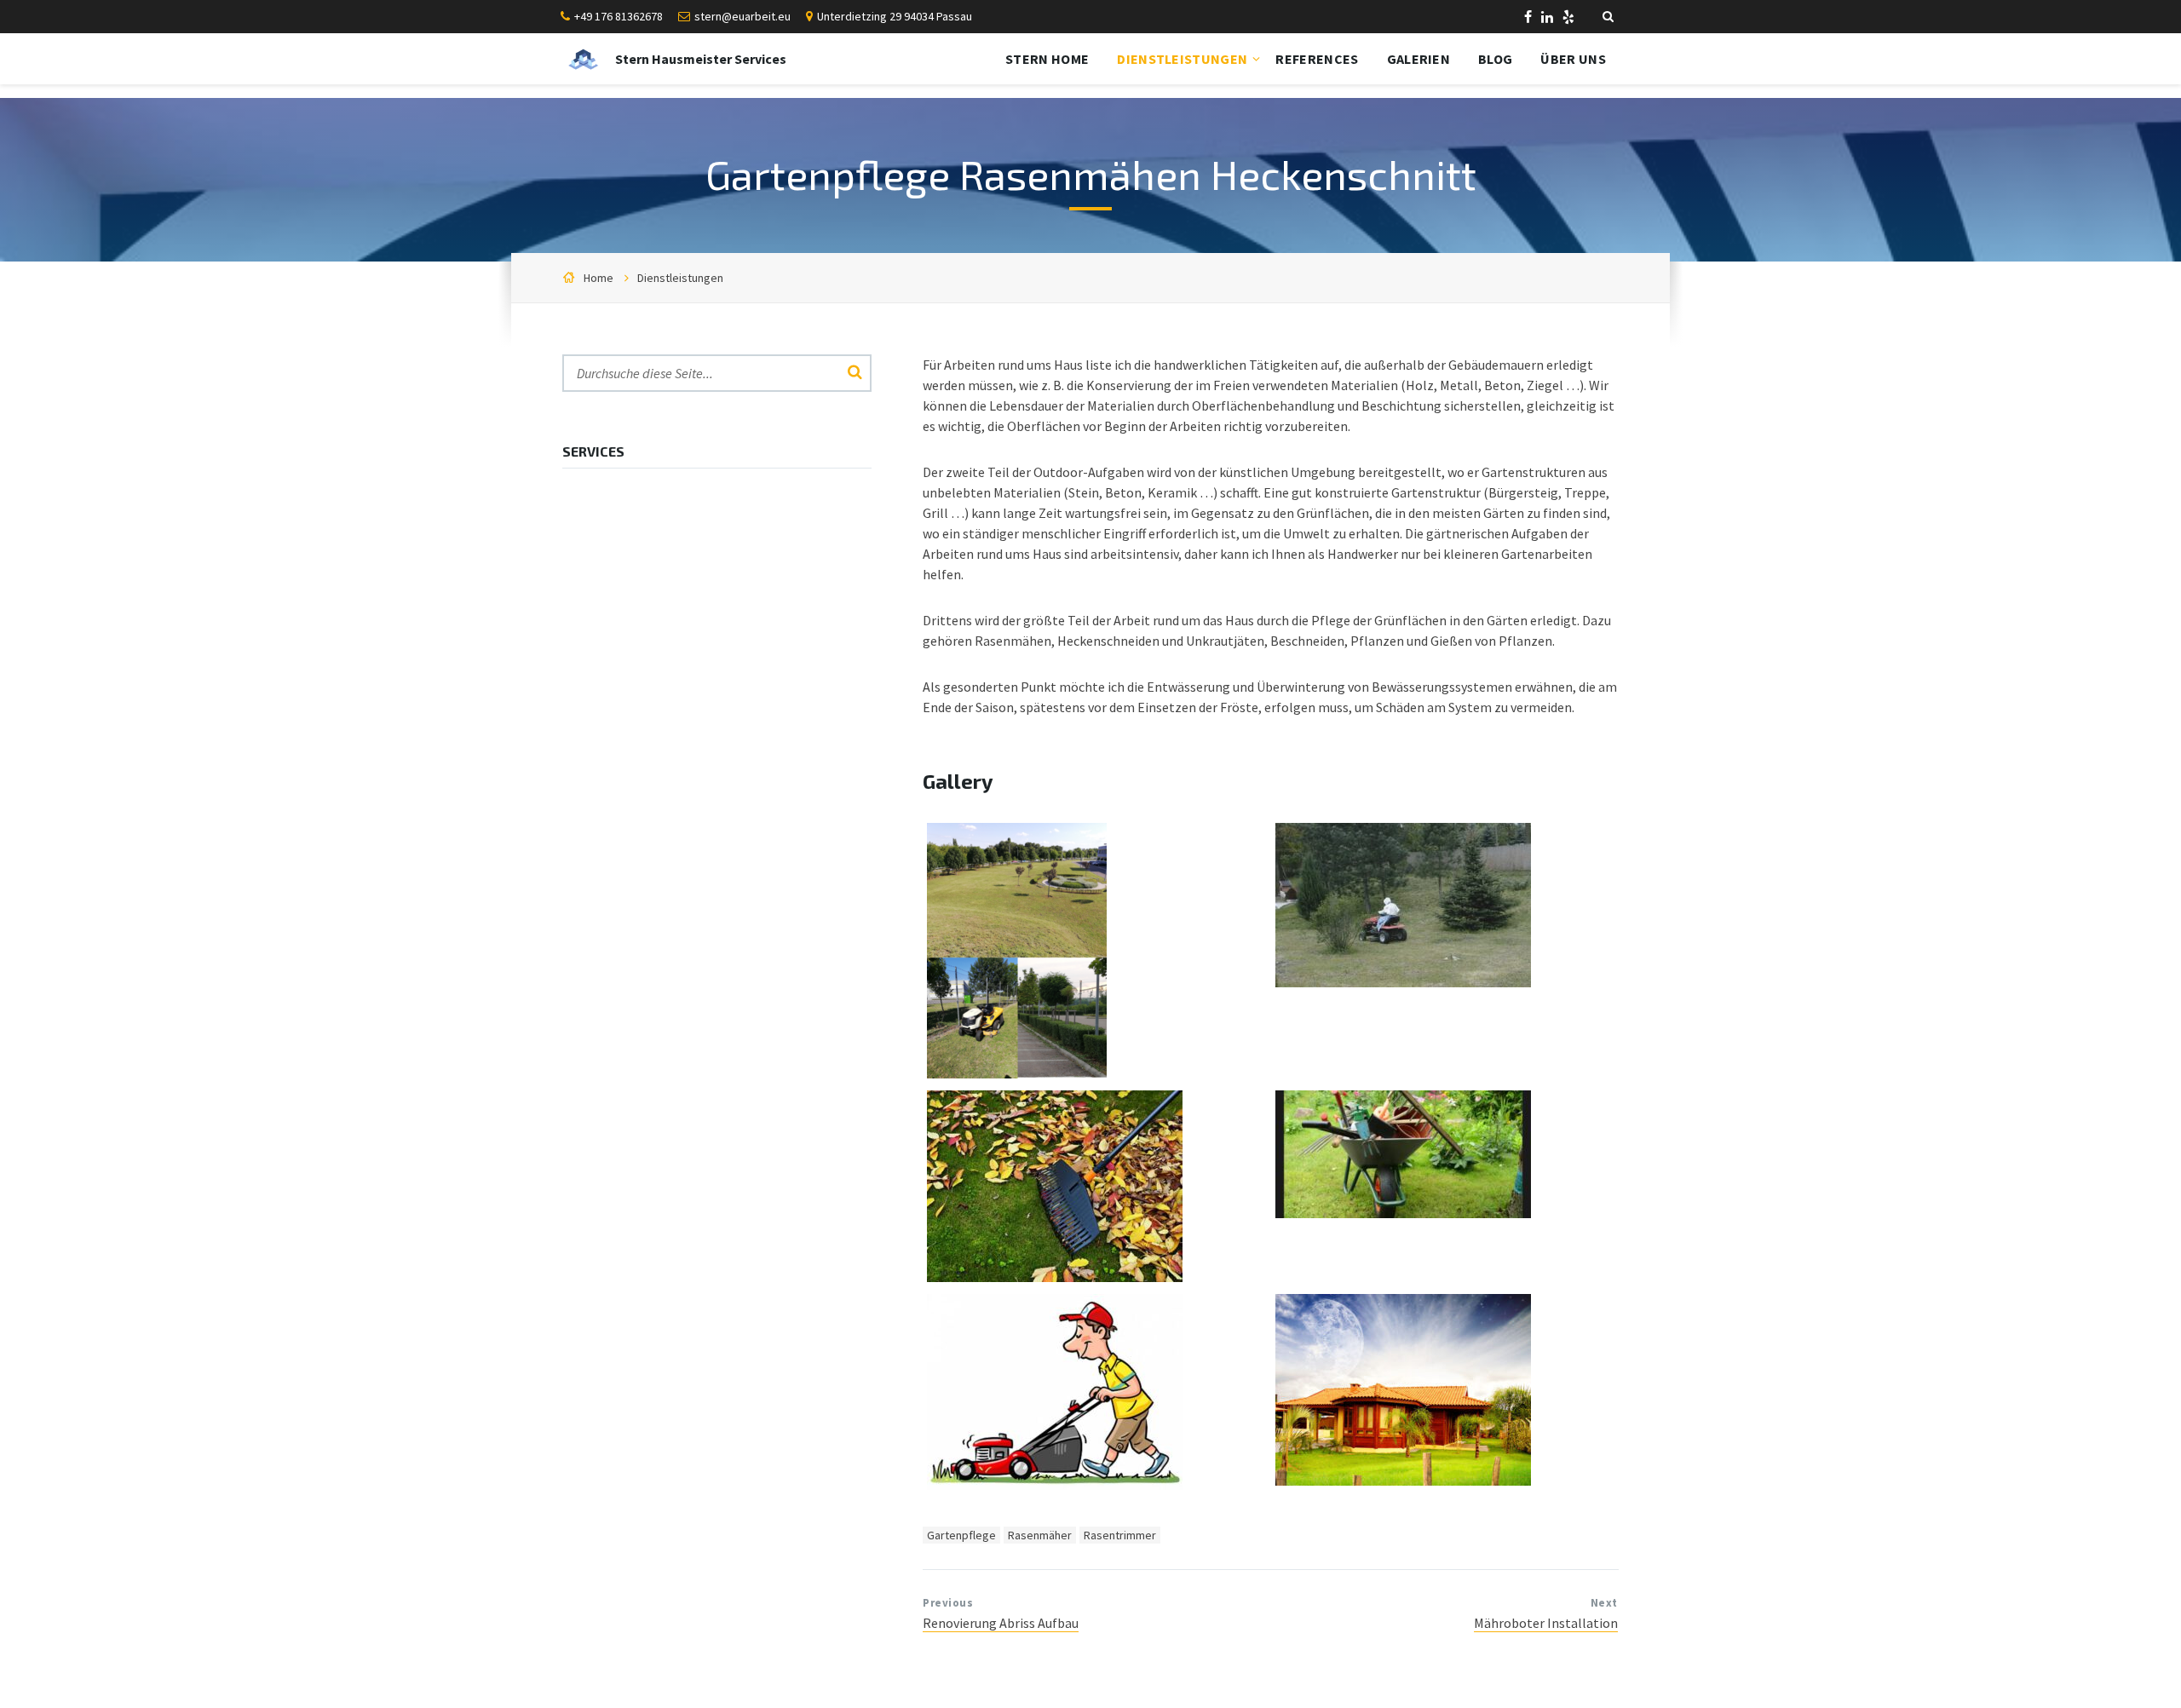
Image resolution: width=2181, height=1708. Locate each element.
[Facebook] (1529, 19)
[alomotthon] (1403, 1481)
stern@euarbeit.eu (742, 16)
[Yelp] (1568, 19)
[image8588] (1017, 1073)
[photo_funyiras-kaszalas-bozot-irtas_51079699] (1055, 1485)
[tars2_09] (1403, 982)
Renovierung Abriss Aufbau (1001, 1623)
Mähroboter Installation (1546, 1623)
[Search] (855, 373)
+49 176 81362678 (619, 16)
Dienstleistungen (680, 278)
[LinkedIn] (1548, 19)
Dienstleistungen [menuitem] (1182, 59)
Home (598, 278)
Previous (948, 1603)
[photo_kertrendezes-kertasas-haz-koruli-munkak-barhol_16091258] (1055, 1277)
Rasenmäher (1040, 1535)
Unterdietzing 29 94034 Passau (895, 16)
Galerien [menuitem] (1419, 59)
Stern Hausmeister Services (701, 59)
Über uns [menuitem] (1573, 59)
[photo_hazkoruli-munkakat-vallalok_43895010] (1403, 1213)
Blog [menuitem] (1495, 59)
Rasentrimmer (1120, 1535)
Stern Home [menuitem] (1047, 59)
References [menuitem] (1317, 59)
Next (1604, 1603)
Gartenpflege (961, 1535)
